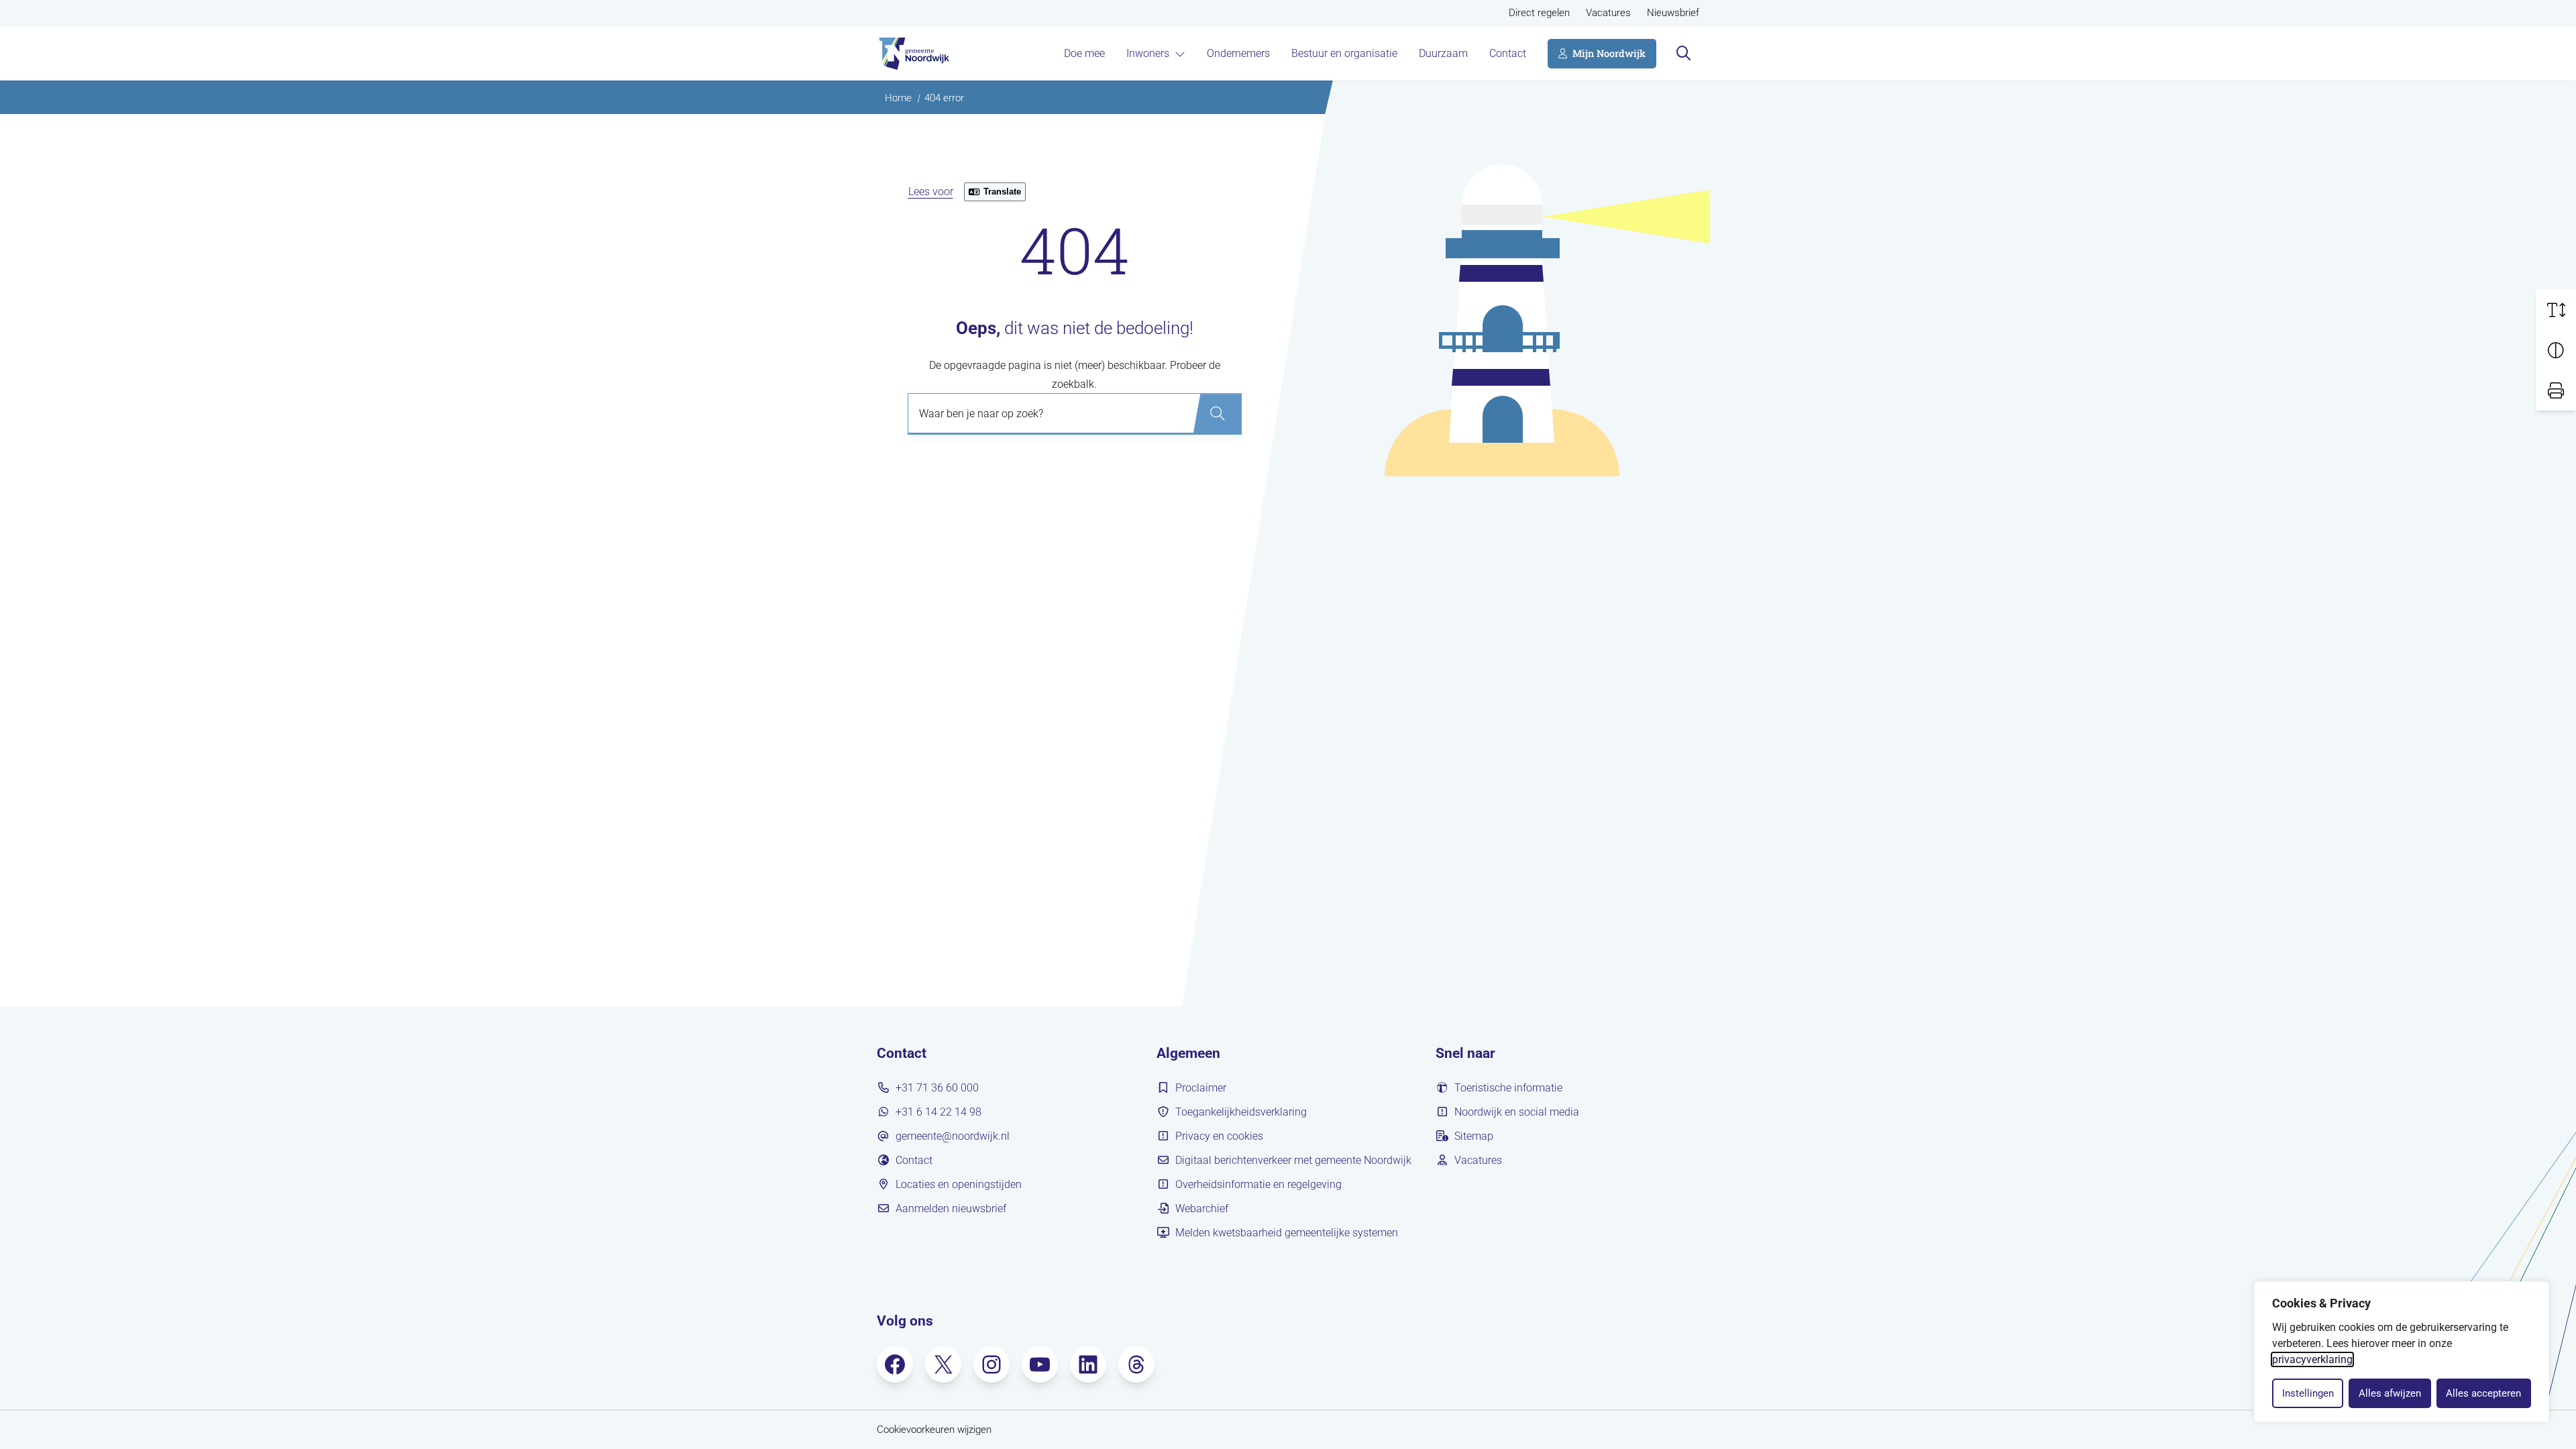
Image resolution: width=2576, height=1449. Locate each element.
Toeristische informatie (1508, 1088)
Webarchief (1202, 1209)
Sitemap (1474, 1136)
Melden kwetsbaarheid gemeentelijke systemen (1287, 1233)
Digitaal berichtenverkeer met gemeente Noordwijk (1293, 1160)
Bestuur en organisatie (1344, 53)
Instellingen (2308, 1393)
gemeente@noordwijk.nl (953, 1136)
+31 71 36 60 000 (937, 1088)
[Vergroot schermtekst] (2556, 310)
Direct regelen (1539, 13)
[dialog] (2402, 1352)
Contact (1508, 53)
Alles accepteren (2483, 1393)
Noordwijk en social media (1517, 1112)
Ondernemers (1238, 53)
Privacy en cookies (1219, 1136)
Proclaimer (1201, 1088)
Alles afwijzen (2390, 1393)
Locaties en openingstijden (959, 1184)
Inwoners (1148, 53)
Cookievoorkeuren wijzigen (934, 1430)
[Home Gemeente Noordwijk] (913, 54)
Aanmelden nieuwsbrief (951, 1209)
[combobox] (1075, 414)
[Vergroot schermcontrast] (2556, 350)
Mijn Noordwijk (1609, 53)
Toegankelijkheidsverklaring (1241, 1112)
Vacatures (1608, 13)
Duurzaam (1443, 53)
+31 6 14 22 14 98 (938, 1112)
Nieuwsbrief (1673, 13)
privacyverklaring (2312, 1359)
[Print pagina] (2556, 390)
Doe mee (1084, 53)
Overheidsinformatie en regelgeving (1258, 1184)
